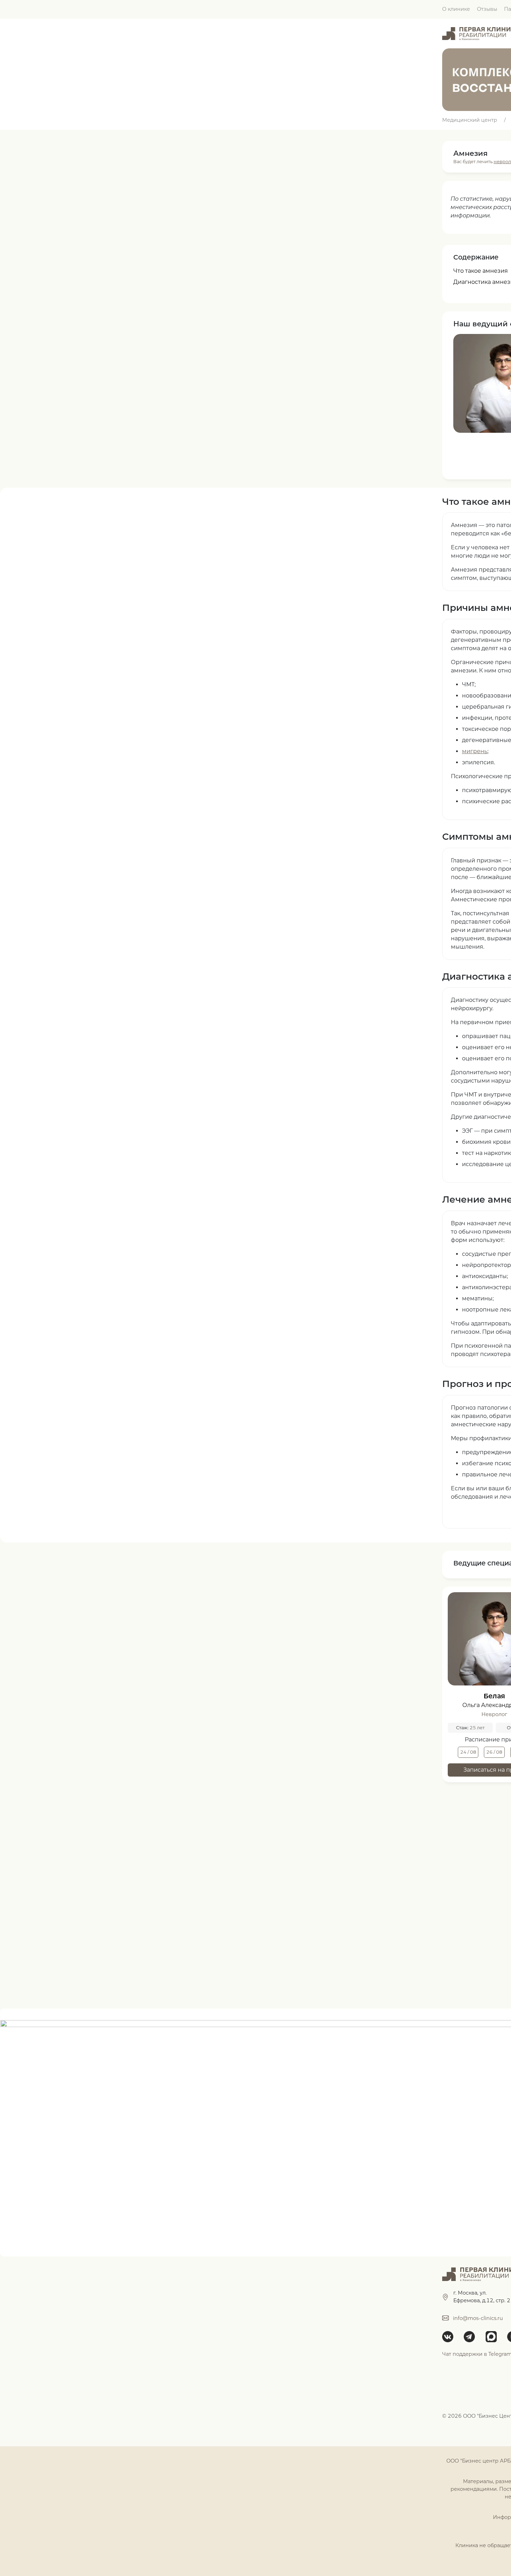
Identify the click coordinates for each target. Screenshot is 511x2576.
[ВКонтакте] (450, 2337)
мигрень (475, 751)
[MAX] (494, 2337)
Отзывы (487, 9)
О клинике (456, 9)
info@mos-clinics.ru (478, 2318)
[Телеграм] (472, 2337)
